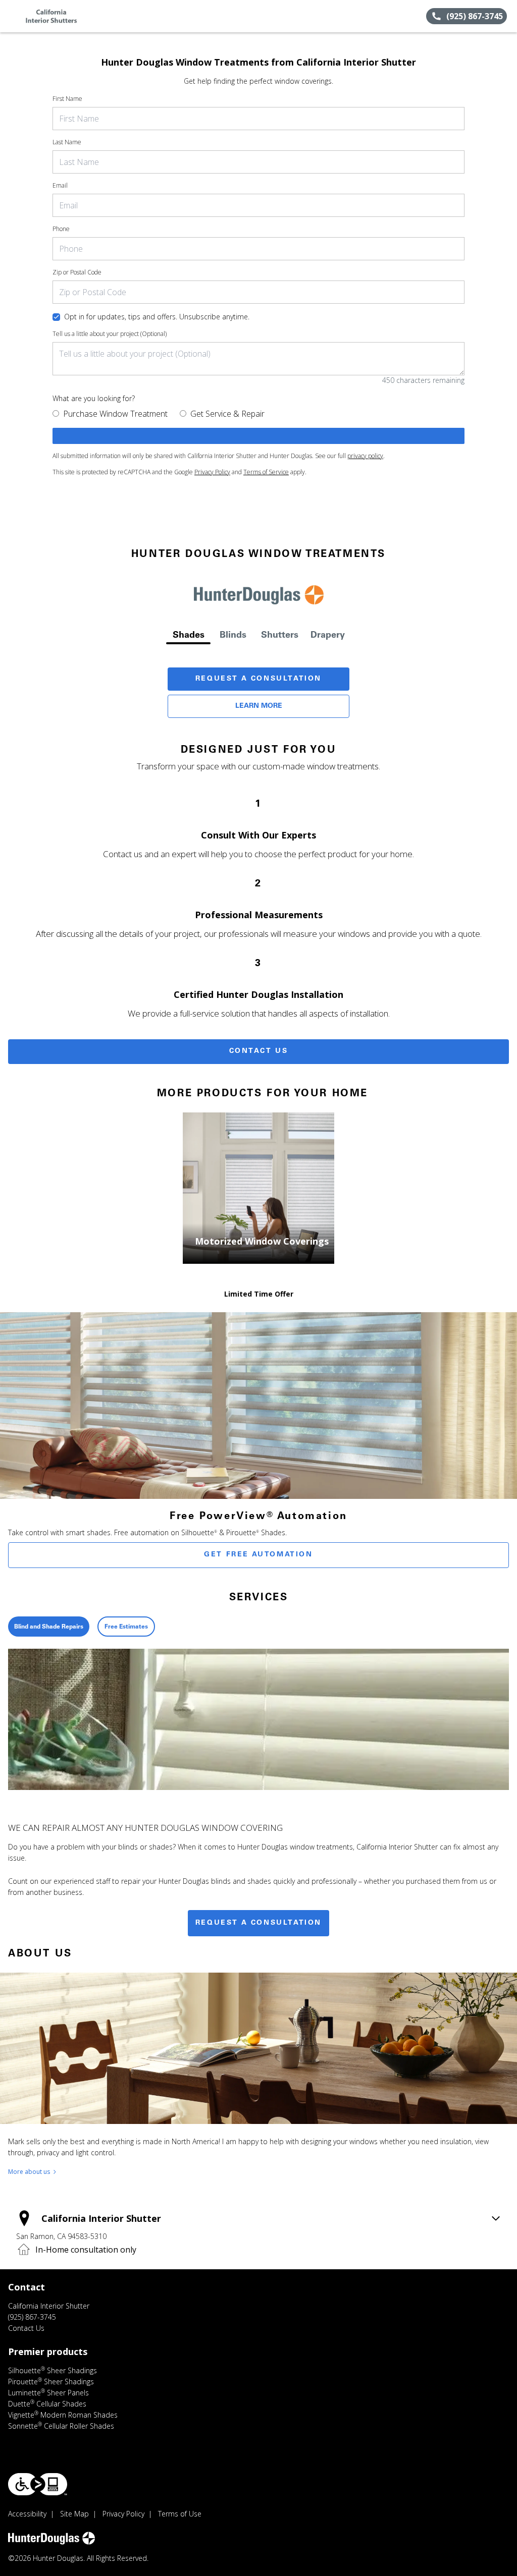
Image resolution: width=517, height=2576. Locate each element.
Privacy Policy (212, 472)
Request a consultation (258, 1923)
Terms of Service (266, 472)
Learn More (259, 706)
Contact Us (259, 1051)
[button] (12, 16)
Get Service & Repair (227, 414)
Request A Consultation (258, 679)
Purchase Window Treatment (115, 414)
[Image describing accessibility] (38, 2484)
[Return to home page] (54, 16)
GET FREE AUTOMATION (258, 1555)
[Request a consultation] (258, 436)
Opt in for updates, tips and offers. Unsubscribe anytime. (157, 317)
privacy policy (365, 456)
